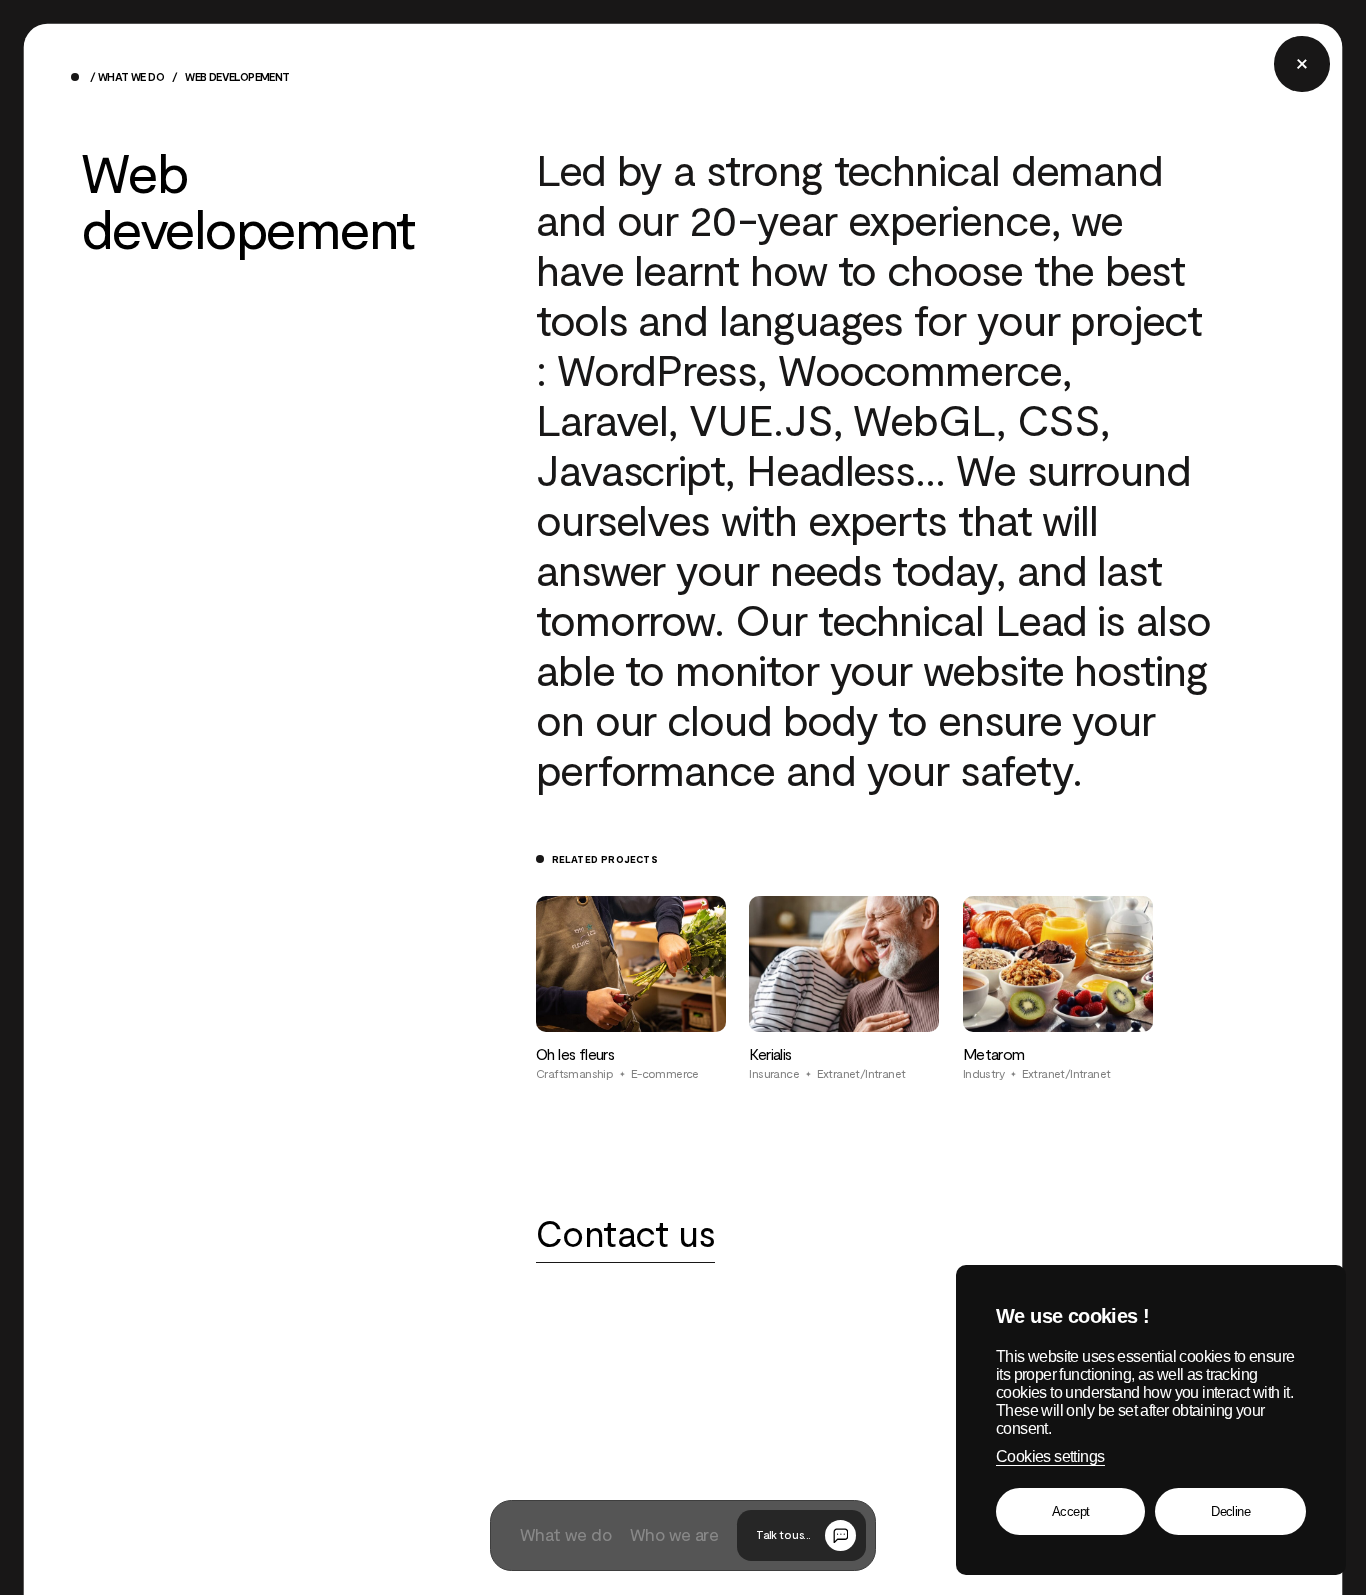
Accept (1070, 1511)
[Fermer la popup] (1301, 63)
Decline (1230, 1511)
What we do (131, 78)
